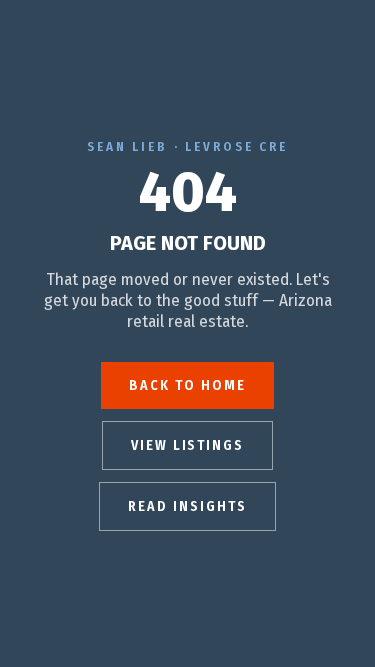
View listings (187, 445)
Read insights (187, 506)
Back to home (187, 385)
